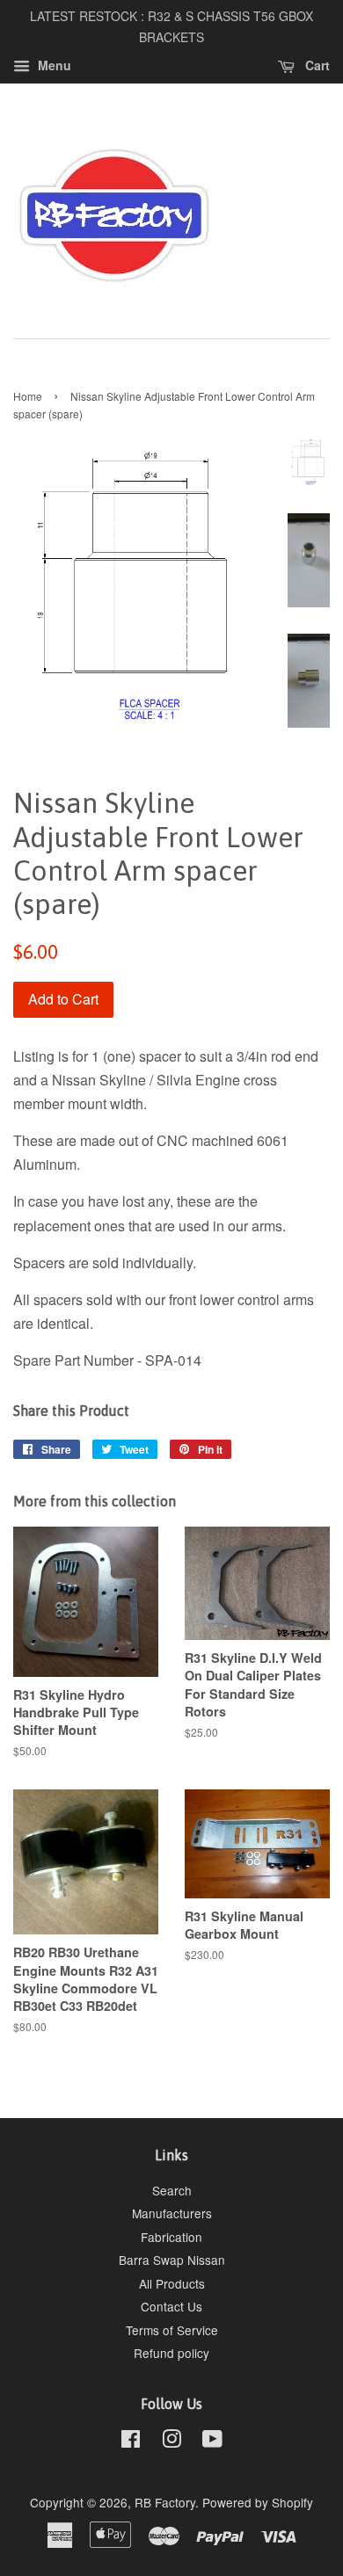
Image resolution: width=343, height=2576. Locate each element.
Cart (316, 65)
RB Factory (165, 2502)
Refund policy (171, 2353)
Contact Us (171, 2306)
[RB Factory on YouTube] (212, 2442)
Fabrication (171, 2237)
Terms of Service (172, 2330)
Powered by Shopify (258, 2502)
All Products (172, 2283)
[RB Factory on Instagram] (171, 2442)
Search (172, 2190)
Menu (53, 65)
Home (28, 396)
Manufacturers (172, 2213)
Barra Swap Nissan (172, 2260)
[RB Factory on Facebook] (131, 2442)
